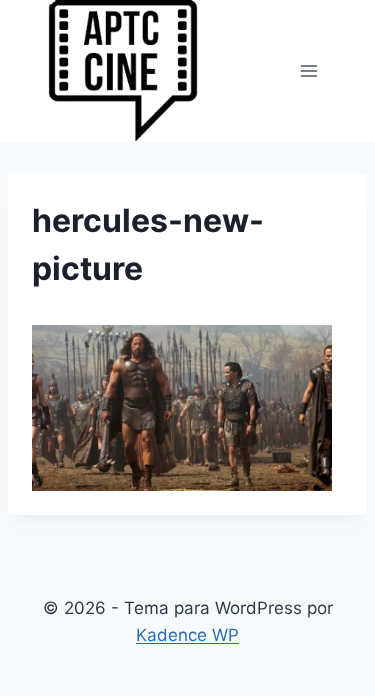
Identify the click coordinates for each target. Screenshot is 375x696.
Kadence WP (187, 635)
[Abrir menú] (308, 70)
